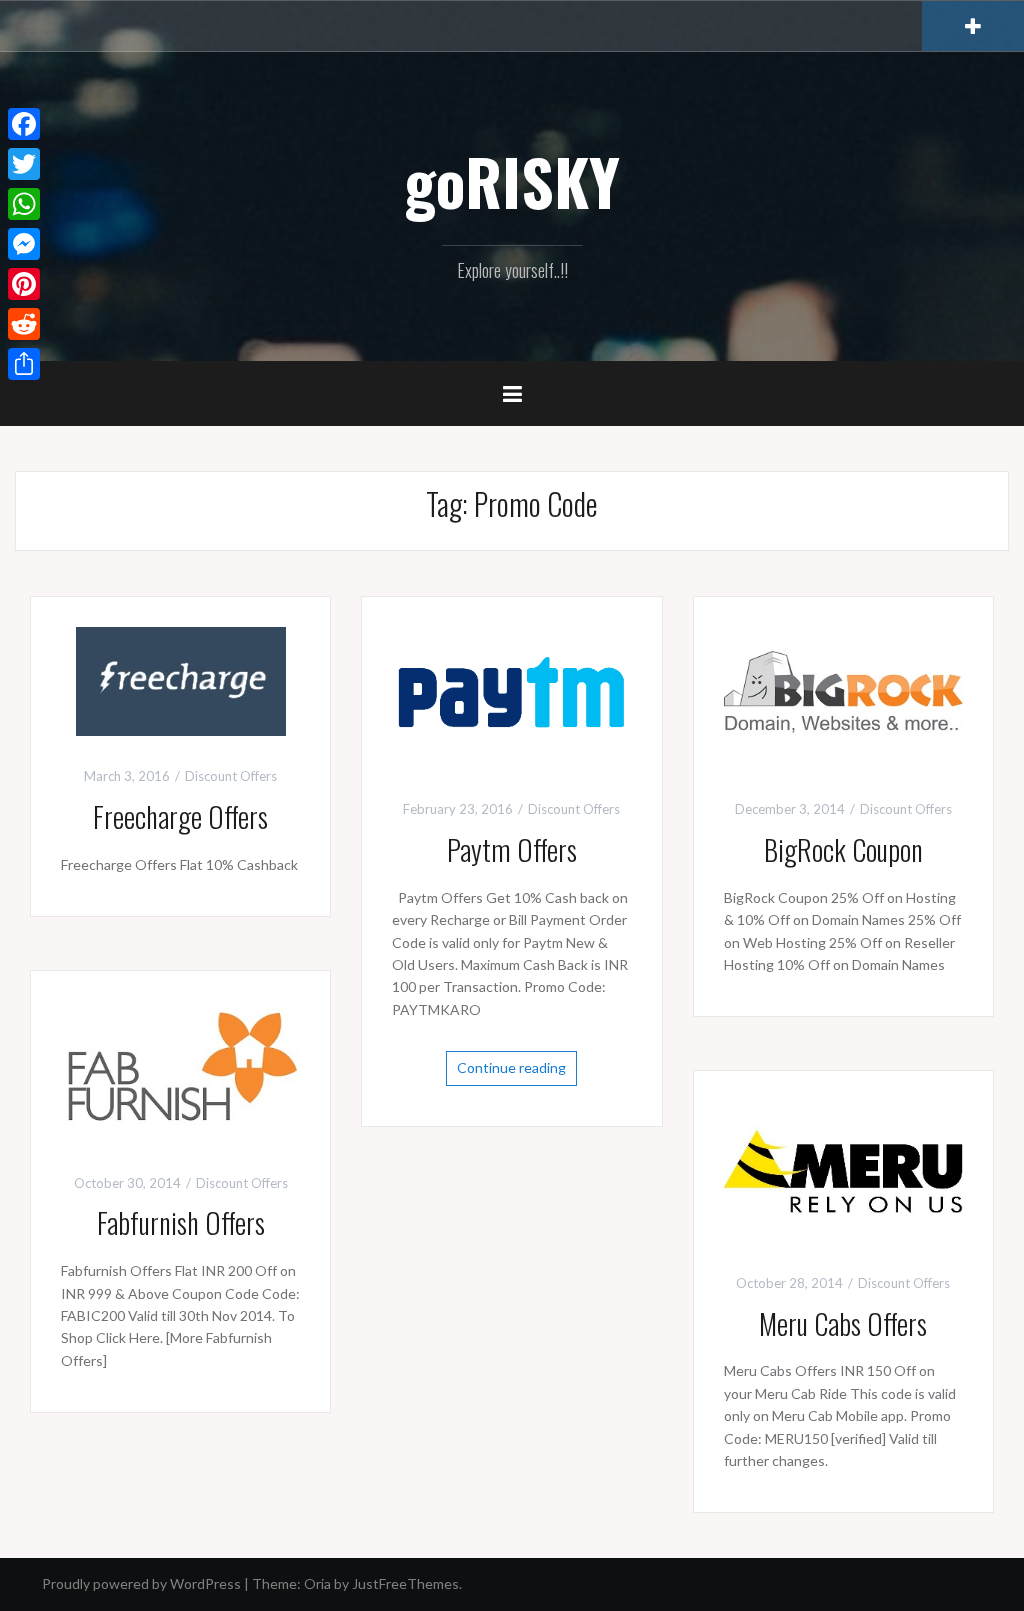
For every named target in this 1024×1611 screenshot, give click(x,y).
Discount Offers (231, 776)
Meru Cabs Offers (843, 1323)
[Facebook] (24, 124)
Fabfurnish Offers (181, 1222)
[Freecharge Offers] (181, 679)
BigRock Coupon (843, 849)
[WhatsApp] (24, 204)
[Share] (24, 364)
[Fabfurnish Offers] (180, 1069)
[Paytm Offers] (511, 696)
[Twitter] (24, 164)
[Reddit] (24, 324)
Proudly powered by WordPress (141, 1583)
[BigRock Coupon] (843, 696)
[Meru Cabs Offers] (843, 1169)
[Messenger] (24, 244)
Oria (317, 1583)
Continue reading (511, 1067)
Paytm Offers (512, 849)
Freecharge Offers (180, 816)
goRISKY (512, 181)
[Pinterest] (24, 284)
